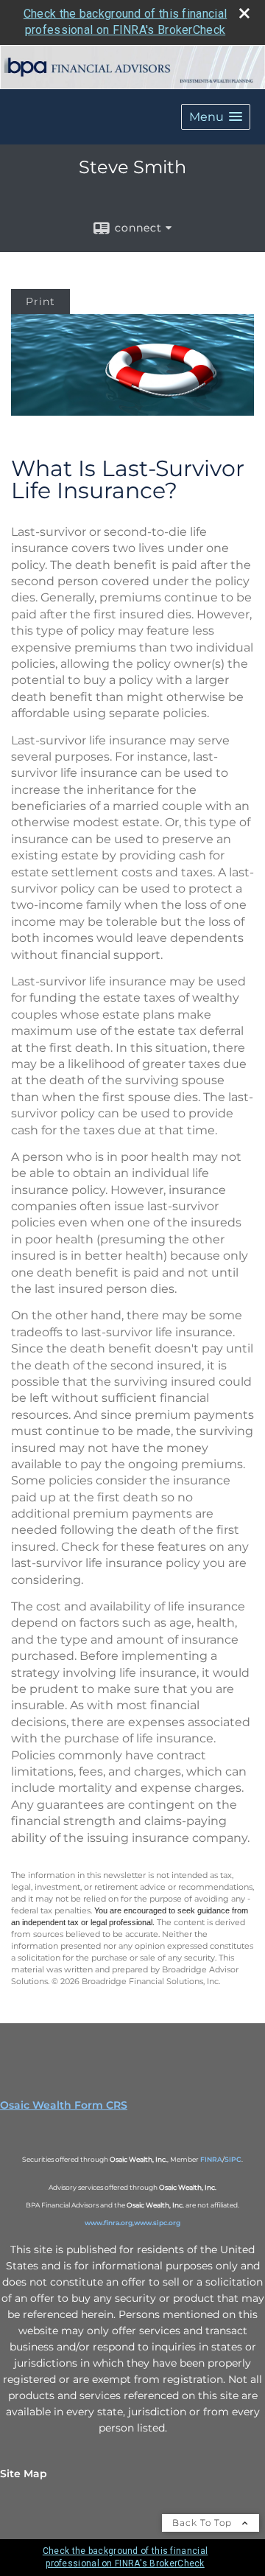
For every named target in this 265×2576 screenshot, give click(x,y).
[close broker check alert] (244, 13)
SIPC (233, 2159)
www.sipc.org (157, 2223)
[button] (216, 117)
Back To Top (204, 2523)
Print (40, 301)
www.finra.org (109, 2223)
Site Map (24, 2474)
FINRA (211, 2159)
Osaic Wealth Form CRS (64, 2105)
